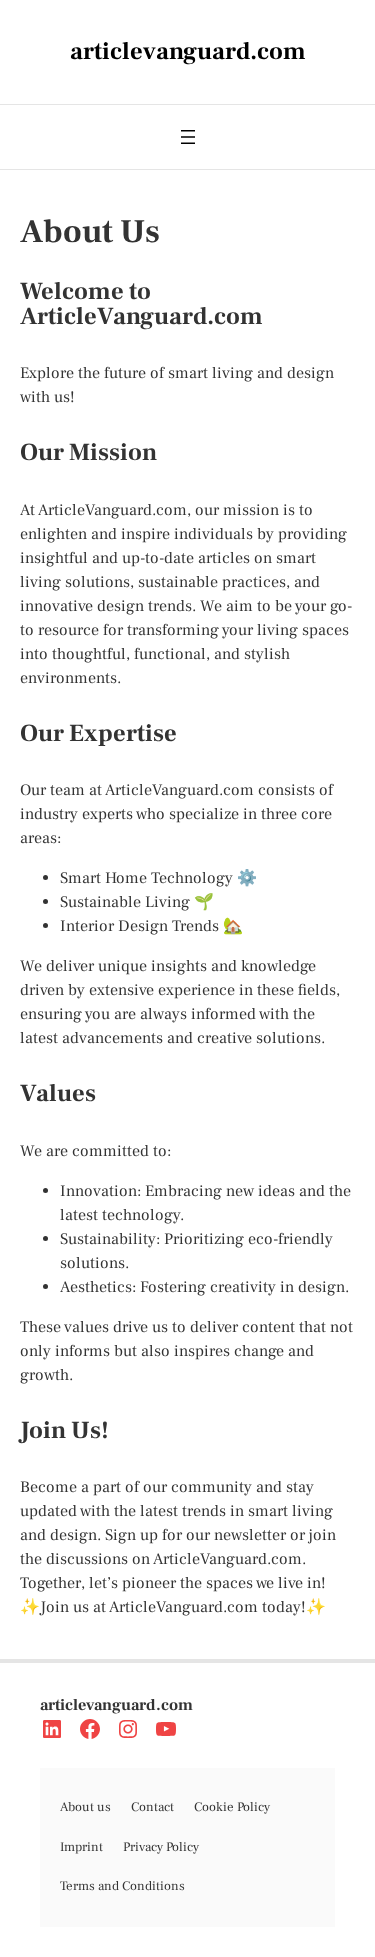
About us (85, 1807)
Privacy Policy (161, 1847)
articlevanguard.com (116, 1705)
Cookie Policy (232, 1807)
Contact (152, 1807)
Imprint (81, 1847)
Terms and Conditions (122, 1886)
